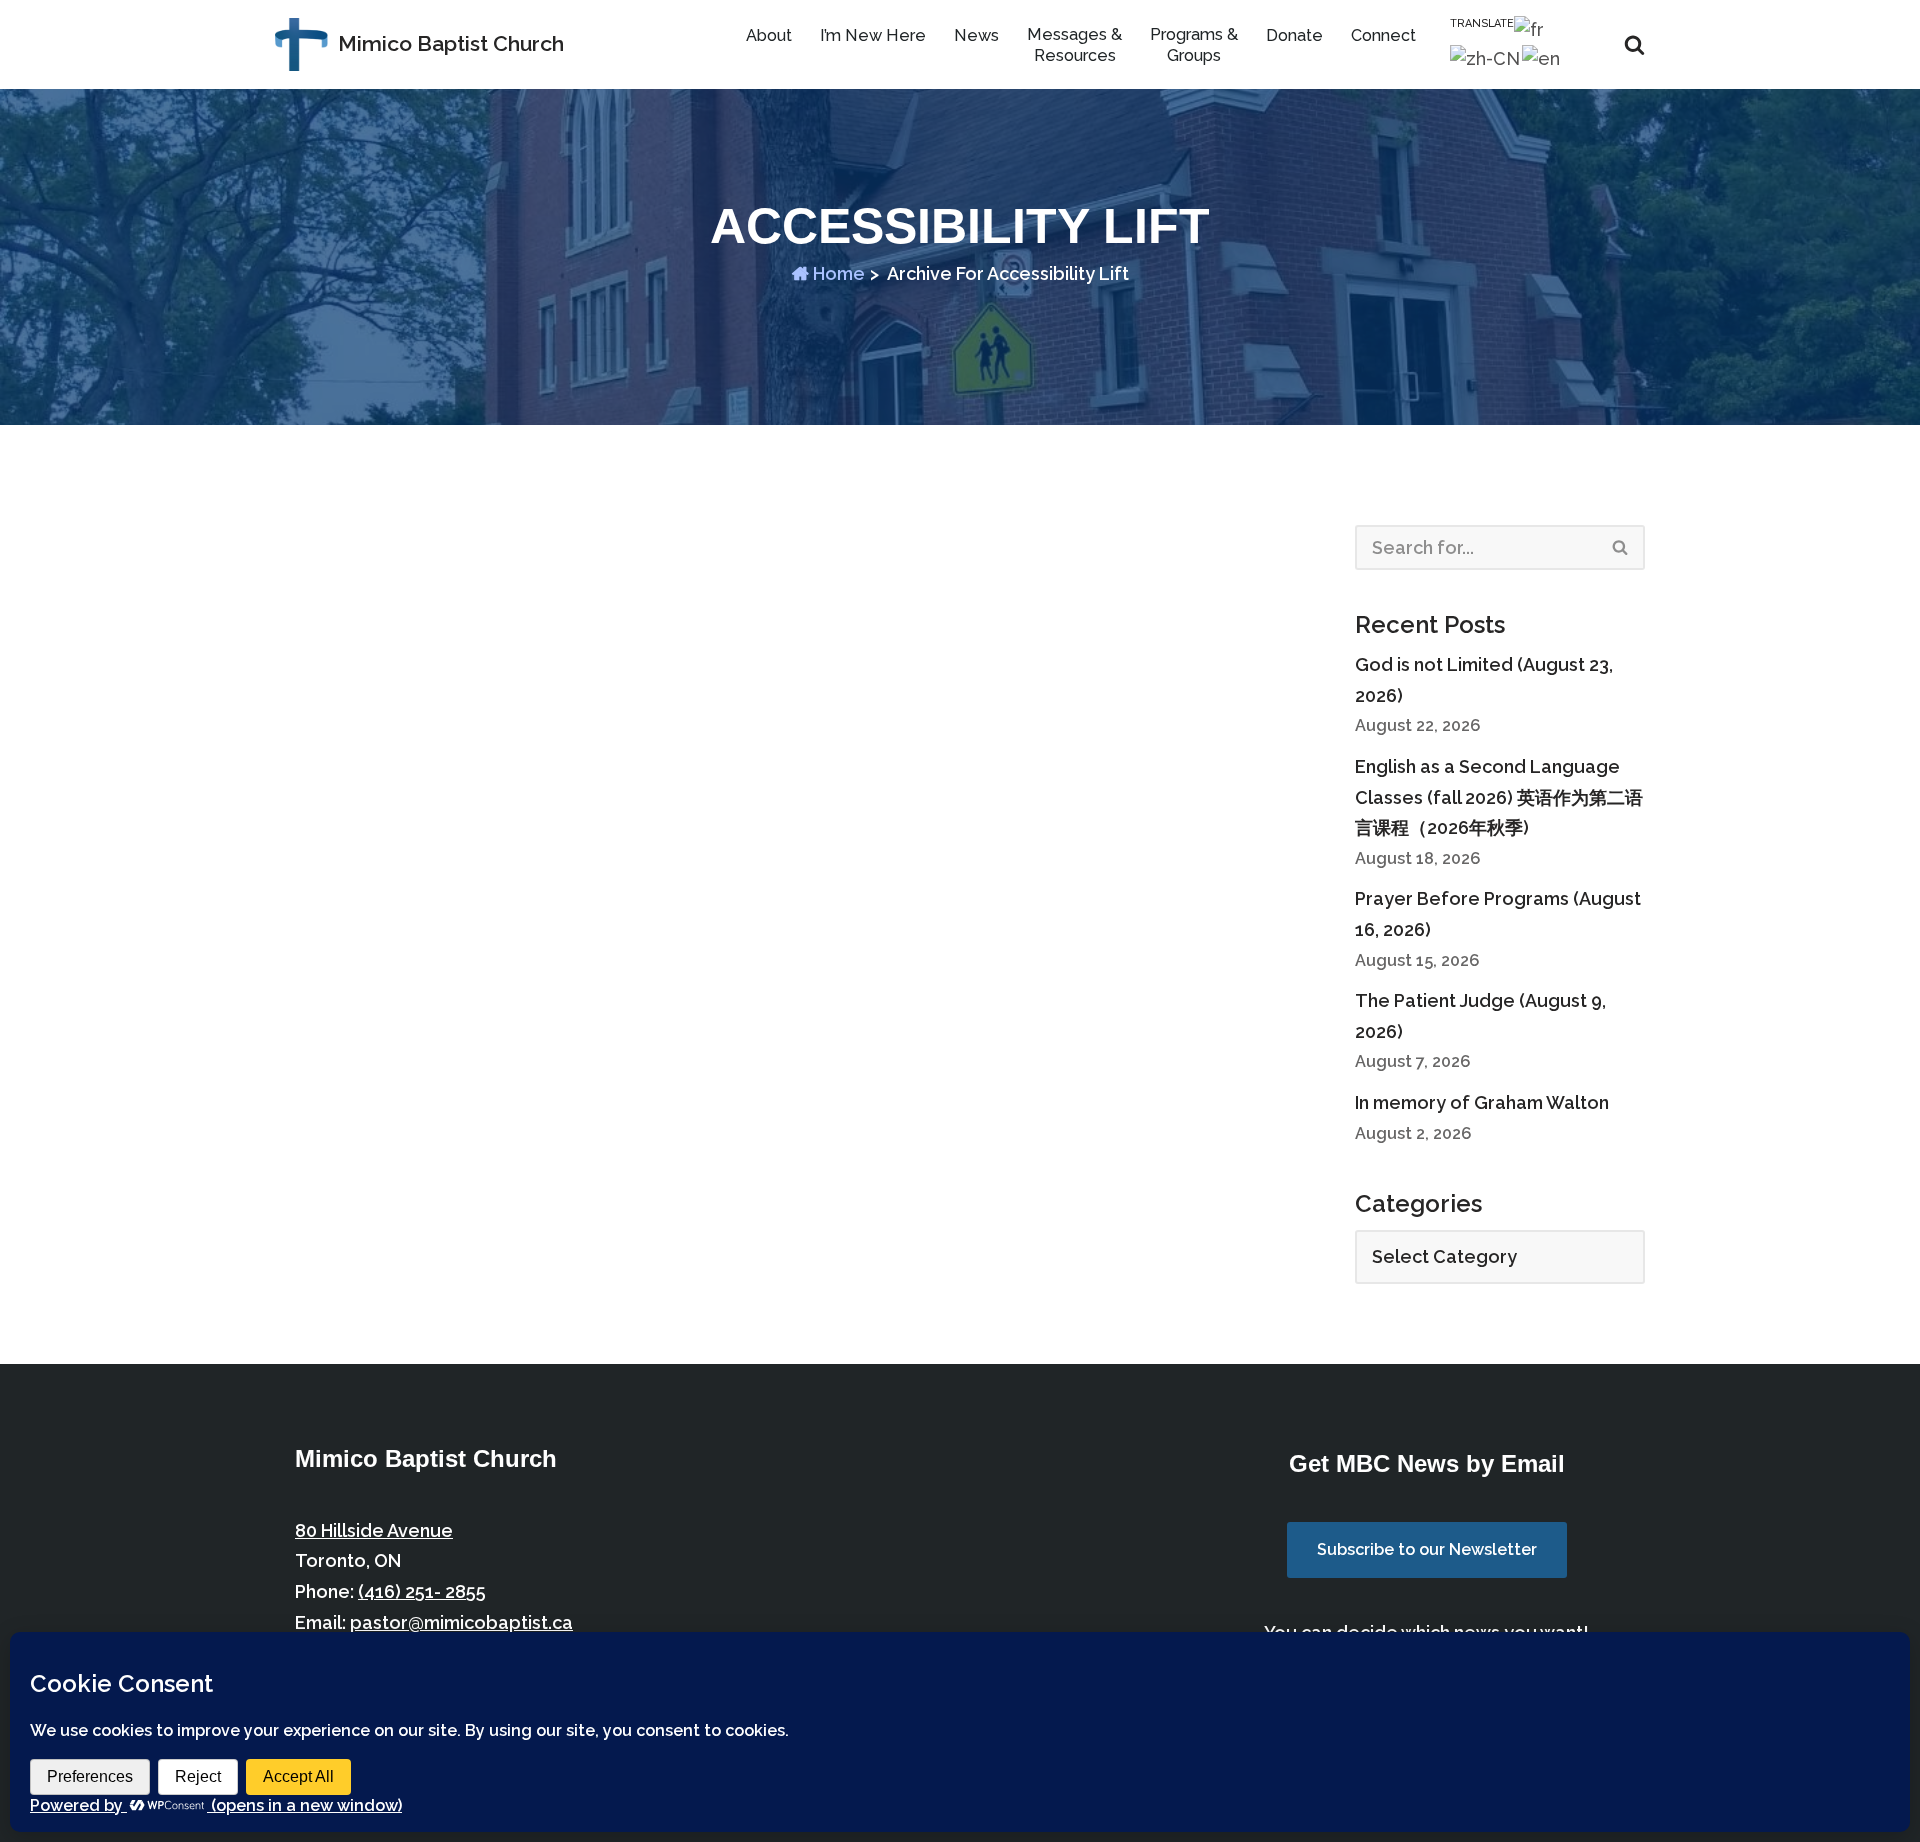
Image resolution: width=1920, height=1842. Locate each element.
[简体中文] (1486, 58)
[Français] (1530, 28)
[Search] (1634, 44)
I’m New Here (873, 35)
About (769, 35)
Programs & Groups (1194, 45)
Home (837, 273)
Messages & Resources (1074, 45)
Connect (1383, 35)
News (976, 35)
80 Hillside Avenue (374, 1530)
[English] (1542, 58)
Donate (1294, 35)
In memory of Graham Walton (1482, 1102)
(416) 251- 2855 (422, 1591)
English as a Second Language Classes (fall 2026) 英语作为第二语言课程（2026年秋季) (1499, 797)
